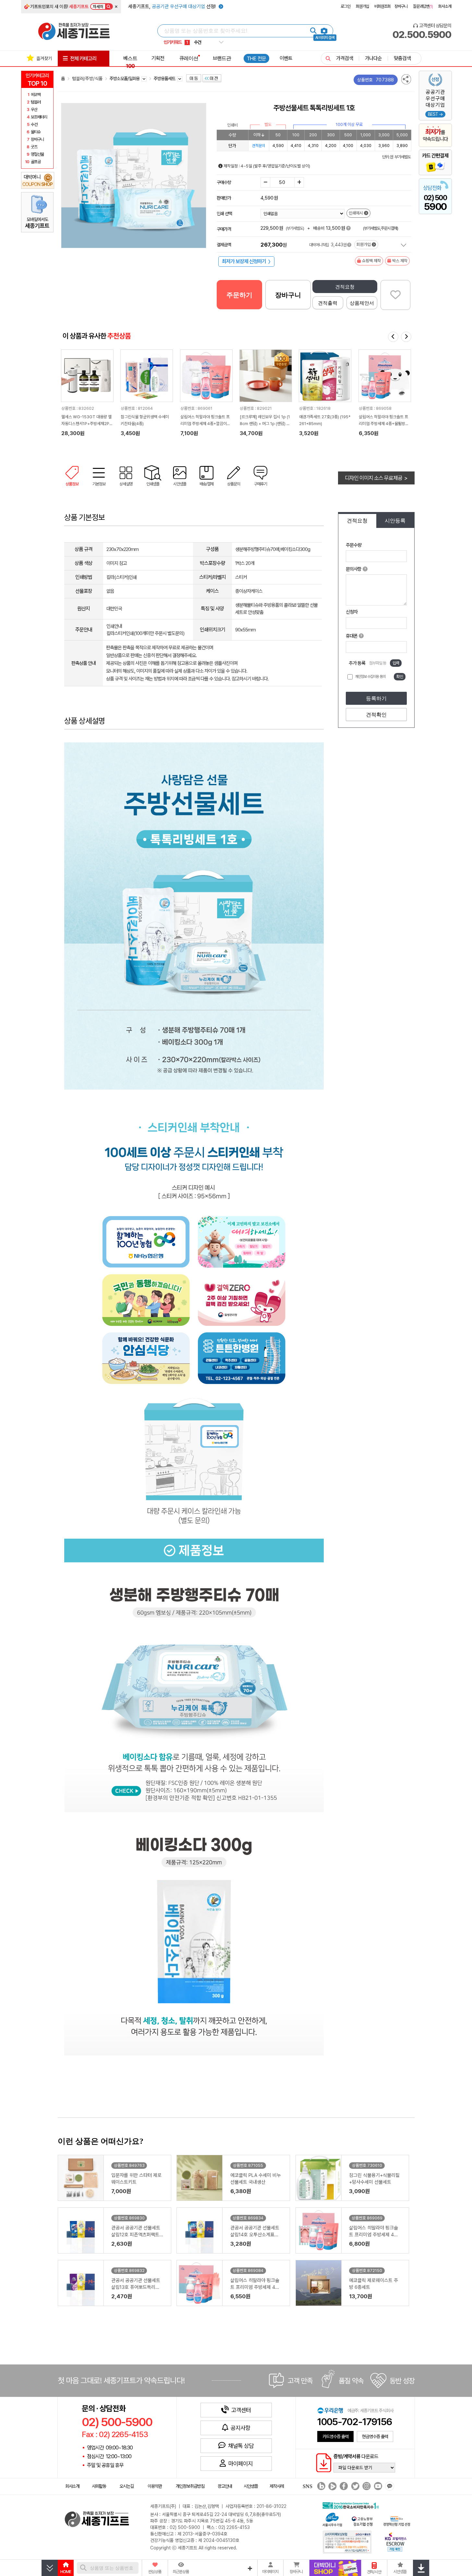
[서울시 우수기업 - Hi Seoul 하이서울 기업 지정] (332, 2519)
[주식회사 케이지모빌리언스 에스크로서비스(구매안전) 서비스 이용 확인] (396, 2541)
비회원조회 (382, 6)
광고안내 (225, 2486)
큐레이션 (189, 58)
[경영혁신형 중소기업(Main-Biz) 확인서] (397, 2520)
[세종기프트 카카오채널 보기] (389, 2487)
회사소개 (445, 6)
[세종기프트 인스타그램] (366, 2487)
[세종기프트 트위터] (354, 2487)
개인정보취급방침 (190, 2486)
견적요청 (345, 287)
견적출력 (328, 303)
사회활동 (99, 2486)
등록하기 (376, 698)
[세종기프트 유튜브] (377, 2487)
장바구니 (401, 6)
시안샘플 (251, 2486)
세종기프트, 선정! (173, 6)
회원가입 (362, 6)
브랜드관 (222, 58)
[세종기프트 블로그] (320, 2487)
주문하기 (239, 295)
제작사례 (277, 2486)
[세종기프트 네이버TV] (332, 2487)
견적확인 (376, 715)
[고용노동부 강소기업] (362, 2520)
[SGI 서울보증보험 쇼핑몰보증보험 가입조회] (347, 2542)
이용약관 (155, 2486)
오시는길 (127, 2486)
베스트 (130, 62)
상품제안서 (362, 303)
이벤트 (286, 58)
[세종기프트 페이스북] (343, 2487)
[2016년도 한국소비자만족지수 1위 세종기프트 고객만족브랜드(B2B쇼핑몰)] (352, 2505)
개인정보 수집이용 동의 (370, 677)
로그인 (345, 6)
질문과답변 (423, 6)
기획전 (158, 58)
